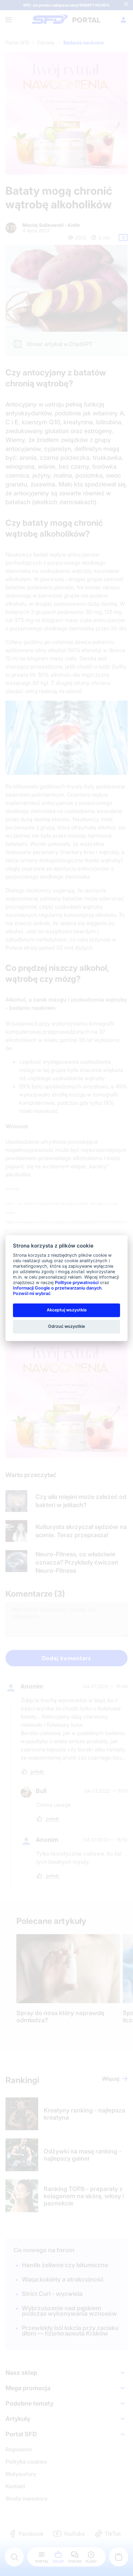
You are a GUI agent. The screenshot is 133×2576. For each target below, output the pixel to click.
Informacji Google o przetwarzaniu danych (57, 1288)
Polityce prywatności (77, 1283)
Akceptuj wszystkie (67, 1310)
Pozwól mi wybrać (32, 1293)
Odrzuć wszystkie (66, 1326)
